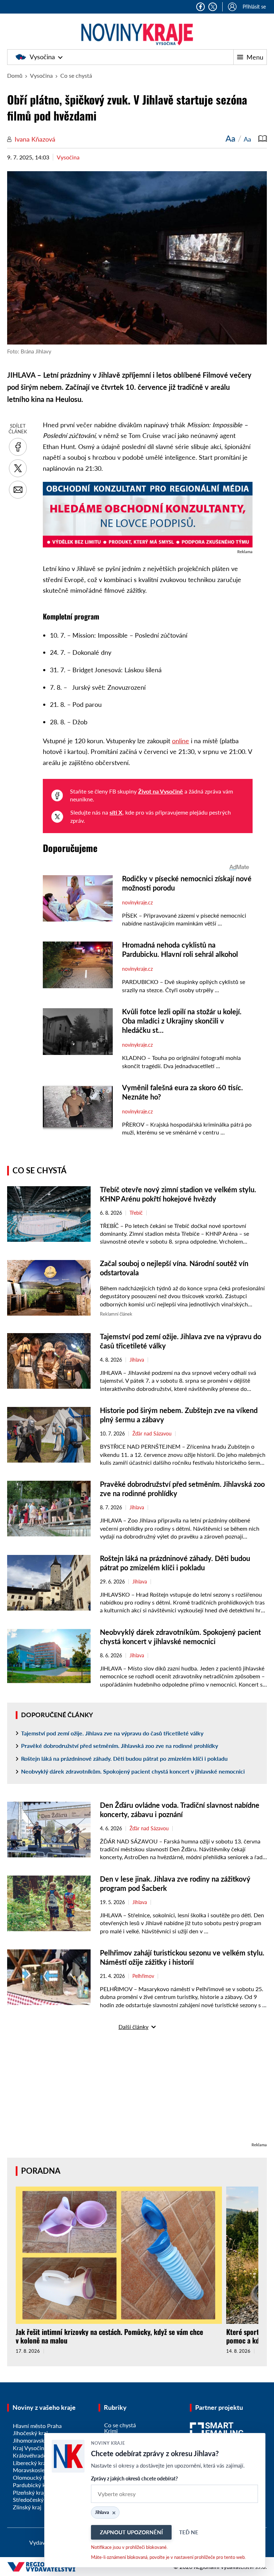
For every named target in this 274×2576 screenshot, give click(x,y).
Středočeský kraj (34, 2500)
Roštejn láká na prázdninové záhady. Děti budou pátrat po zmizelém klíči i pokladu (124, 1758)
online (181, 741)
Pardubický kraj (32, 2485)
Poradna (41, 2171)
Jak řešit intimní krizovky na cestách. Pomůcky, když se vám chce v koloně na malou (109, 2336)
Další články (133, 2027)
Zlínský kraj (27, 2507)
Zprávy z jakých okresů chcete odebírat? (134, 2478)
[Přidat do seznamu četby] (263, 138)
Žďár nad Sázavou (152, 1434)
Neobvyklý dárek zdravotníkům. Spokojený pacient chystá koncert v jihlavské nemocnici (133, 1771)
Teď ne (189, 2532)
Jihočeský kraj (30, 2433)
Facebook (201, 7)
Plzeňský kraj (29, 2492)
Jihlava (137, 1360)
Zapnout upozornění (131, 2532)
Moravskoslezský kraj (39, 2470)
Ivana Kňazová (35, 139)
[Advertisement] (137, 2091)
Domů (15, 75)
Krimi (111, 2431)
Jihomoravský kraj (35, 2440)
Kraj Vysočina (30, 2448)
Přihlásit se (254, 7)
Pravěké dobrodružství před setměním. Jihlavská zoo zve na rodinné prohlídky (120, 1746)
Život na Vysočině (161, 791)
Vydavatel (42, 2542)
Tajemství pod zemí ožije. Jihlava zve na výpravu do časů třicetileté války (112, 1733)
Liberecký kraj (30, 2463)
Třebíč (136, 1213)
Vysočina (42, 57)
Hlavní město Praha (37, 2426)
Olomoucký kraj (33, 2477)
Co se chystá (76, 75)
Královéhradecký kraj (39, 2455)
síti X (116, 812)
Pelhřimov (143, 1976)
